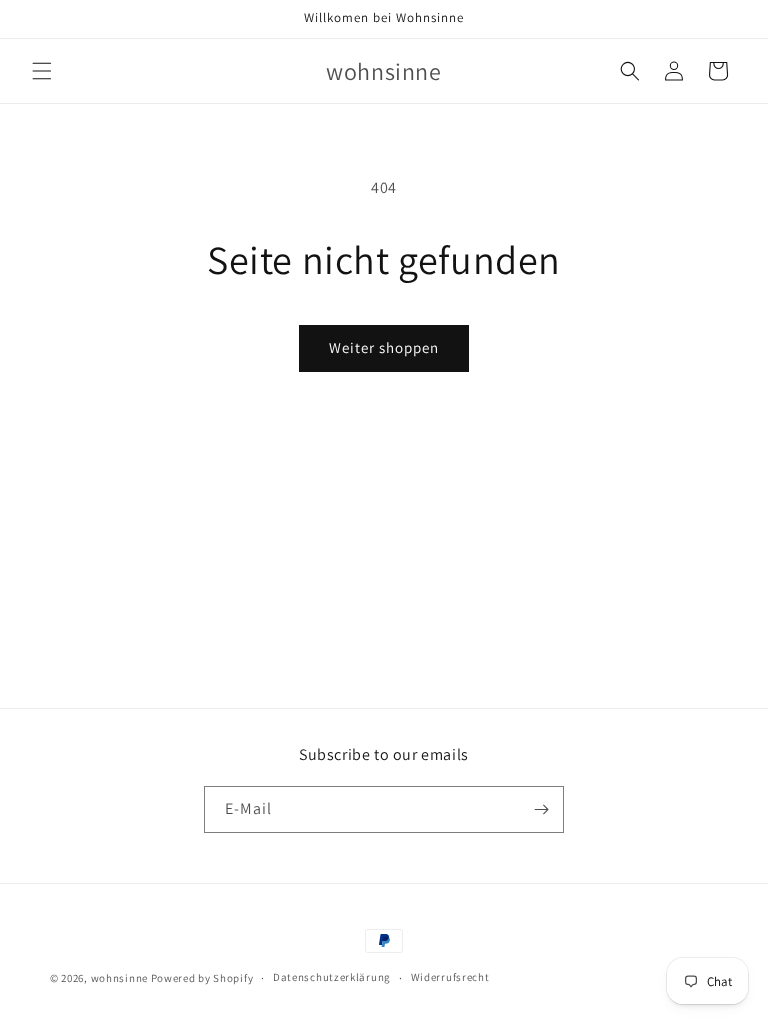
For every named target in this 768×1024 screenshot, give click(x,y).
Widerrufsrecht (450, 977)
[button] (42, 71)
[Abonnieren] (541, 809)
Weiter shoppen (384, 347)
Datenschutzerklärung (332, 977)
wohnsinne (119, 978)
